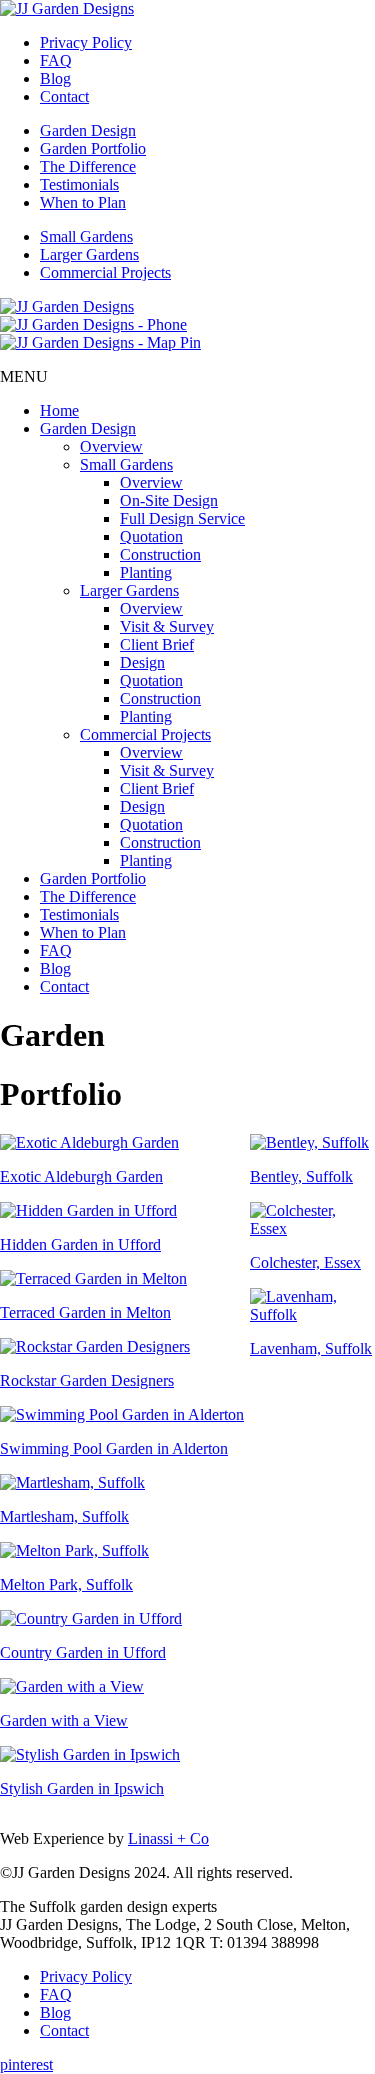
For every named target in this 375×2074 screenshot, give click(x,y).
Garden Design (88, 130)
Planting (146, 572)
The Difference (88, 166)
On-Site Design (169, 500)
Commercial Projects (105, 272)
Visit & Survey (167, 626)
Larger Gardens (89, 254)
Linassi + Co (168, 1838)
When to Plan (83, 202)
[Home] (67, 8)
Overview (111, 446)
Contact (64, 96)
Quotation (151, 536)
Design (142, 662)
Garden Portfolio (93, 148)
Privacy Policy (86, 42)
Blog (55, 78)
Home (59, 410)
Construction (160, 554)
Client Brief (157, 644)
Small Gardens (86, 236)
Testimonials (79, 184)
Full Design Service (182, 518)
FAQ (56, 60)
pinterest (26, 2064)
